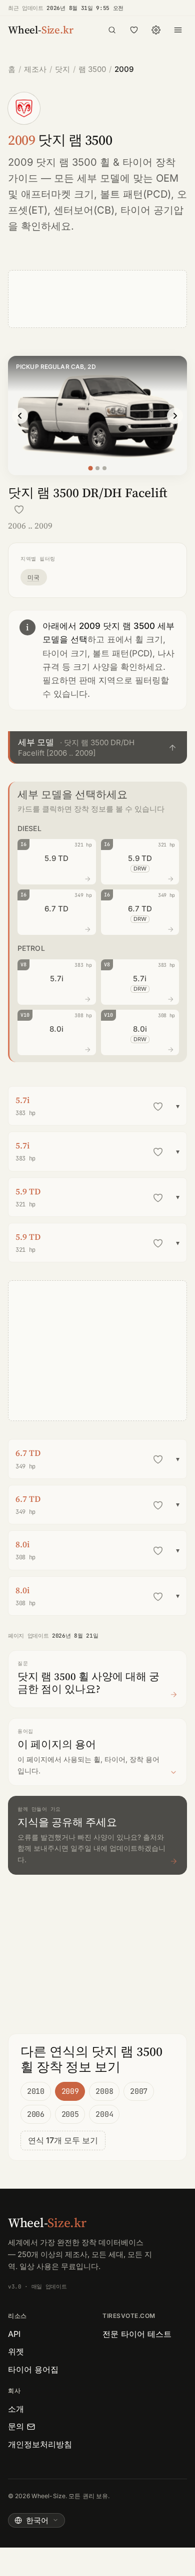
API (14, 2334)
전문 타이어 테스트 (137, 2334)
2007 (139, 2091)
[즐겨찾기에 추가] (19, 510)
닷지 (62, 69)
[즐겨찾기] (134, 30)
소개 (16, 2409)
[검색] (112, 30)
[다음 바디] (175, 416)
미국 (34, 577)
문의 (16, 2426)
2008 (104, 2091)
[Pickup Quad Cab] (97, 468)
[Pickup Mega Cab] (104, 468)
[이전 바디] (20, 416)
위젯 (16, 2351)
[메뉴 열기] (178, 30)
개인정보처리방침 (40, 2444)
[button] (97, 747)
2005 (70, 2114)
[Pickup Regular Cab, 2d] (90, 468)
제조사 (35, 69)
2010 (36, 2091)
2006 (36, 2114)
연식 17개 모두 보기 (63, 2140)
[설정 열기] (156, 30)
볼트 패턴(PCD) (135, 194)
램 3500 (92, 69)
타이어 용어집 (33, 2369)
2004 (104, 2114)
